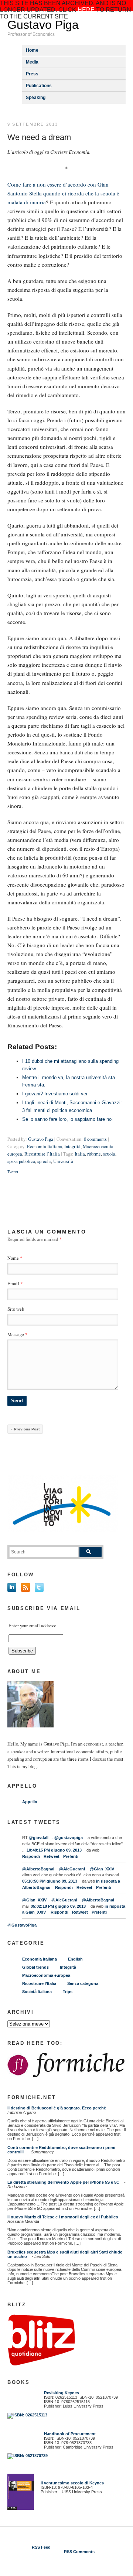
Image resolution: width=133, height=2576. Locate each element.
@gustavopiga (69, 1838)
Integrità (72, 1147)
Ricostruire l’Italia (42, 1154)
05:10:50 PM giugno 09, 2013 (50, 1881)
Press (32, 74)
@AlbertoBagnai (38, 1869)
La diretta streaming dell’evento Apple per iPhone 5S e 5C (63, 2182)
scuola (109, 1154)
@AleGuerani (72, 1869)
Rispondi (31, 1856)
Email (13, 1284)
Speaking (36, 98)
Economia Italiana (45, 1147)
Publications (39, 86)
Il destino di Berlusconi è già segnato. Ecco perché (57, 2108)
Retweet (52, 1856)
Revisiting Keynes (62, 2393)
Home (32, 50)
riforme (94, 1154)
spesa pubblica (21, 1161)
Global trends (35, 1967)
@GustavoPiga (22, 1925)
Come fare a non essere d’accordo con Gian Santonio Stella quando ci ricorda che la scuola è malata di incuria (63, 193)
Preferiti (71, 1856)
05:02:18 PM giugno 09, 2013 (58, 1906)
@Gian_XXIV (102, 1869)
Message (17, 1335)
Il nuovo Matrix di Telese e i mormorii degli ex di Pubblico (63, 2217)
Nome (13, 1258)
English (75, 1959)
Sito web (16, 1309)
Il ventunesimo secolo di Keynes (71, 2483)
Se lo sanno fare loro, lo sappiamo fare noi (67, 1119)
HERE (86, 10)
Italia (80, 1154)
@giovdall (39, 1838)
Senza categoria (83, 1983)
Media (32, 62)
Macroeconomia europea (46, 1975)
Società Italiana (37, 1992)
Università (63, 1161)
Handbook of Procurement (70, 2434)
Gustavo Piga (43, 25)
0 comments (95, 1139)
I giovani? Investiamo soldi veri (55, 1094)
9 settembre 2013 (33, 124)
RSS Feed (41, 2547)
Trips (68, 1992)
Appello (30, 1802)
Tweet (13, 1172)
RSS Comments (79, 2552)
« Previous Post (25, 1429)
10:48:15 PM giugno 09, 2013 (54, 1850)
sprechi (44, 1161)
